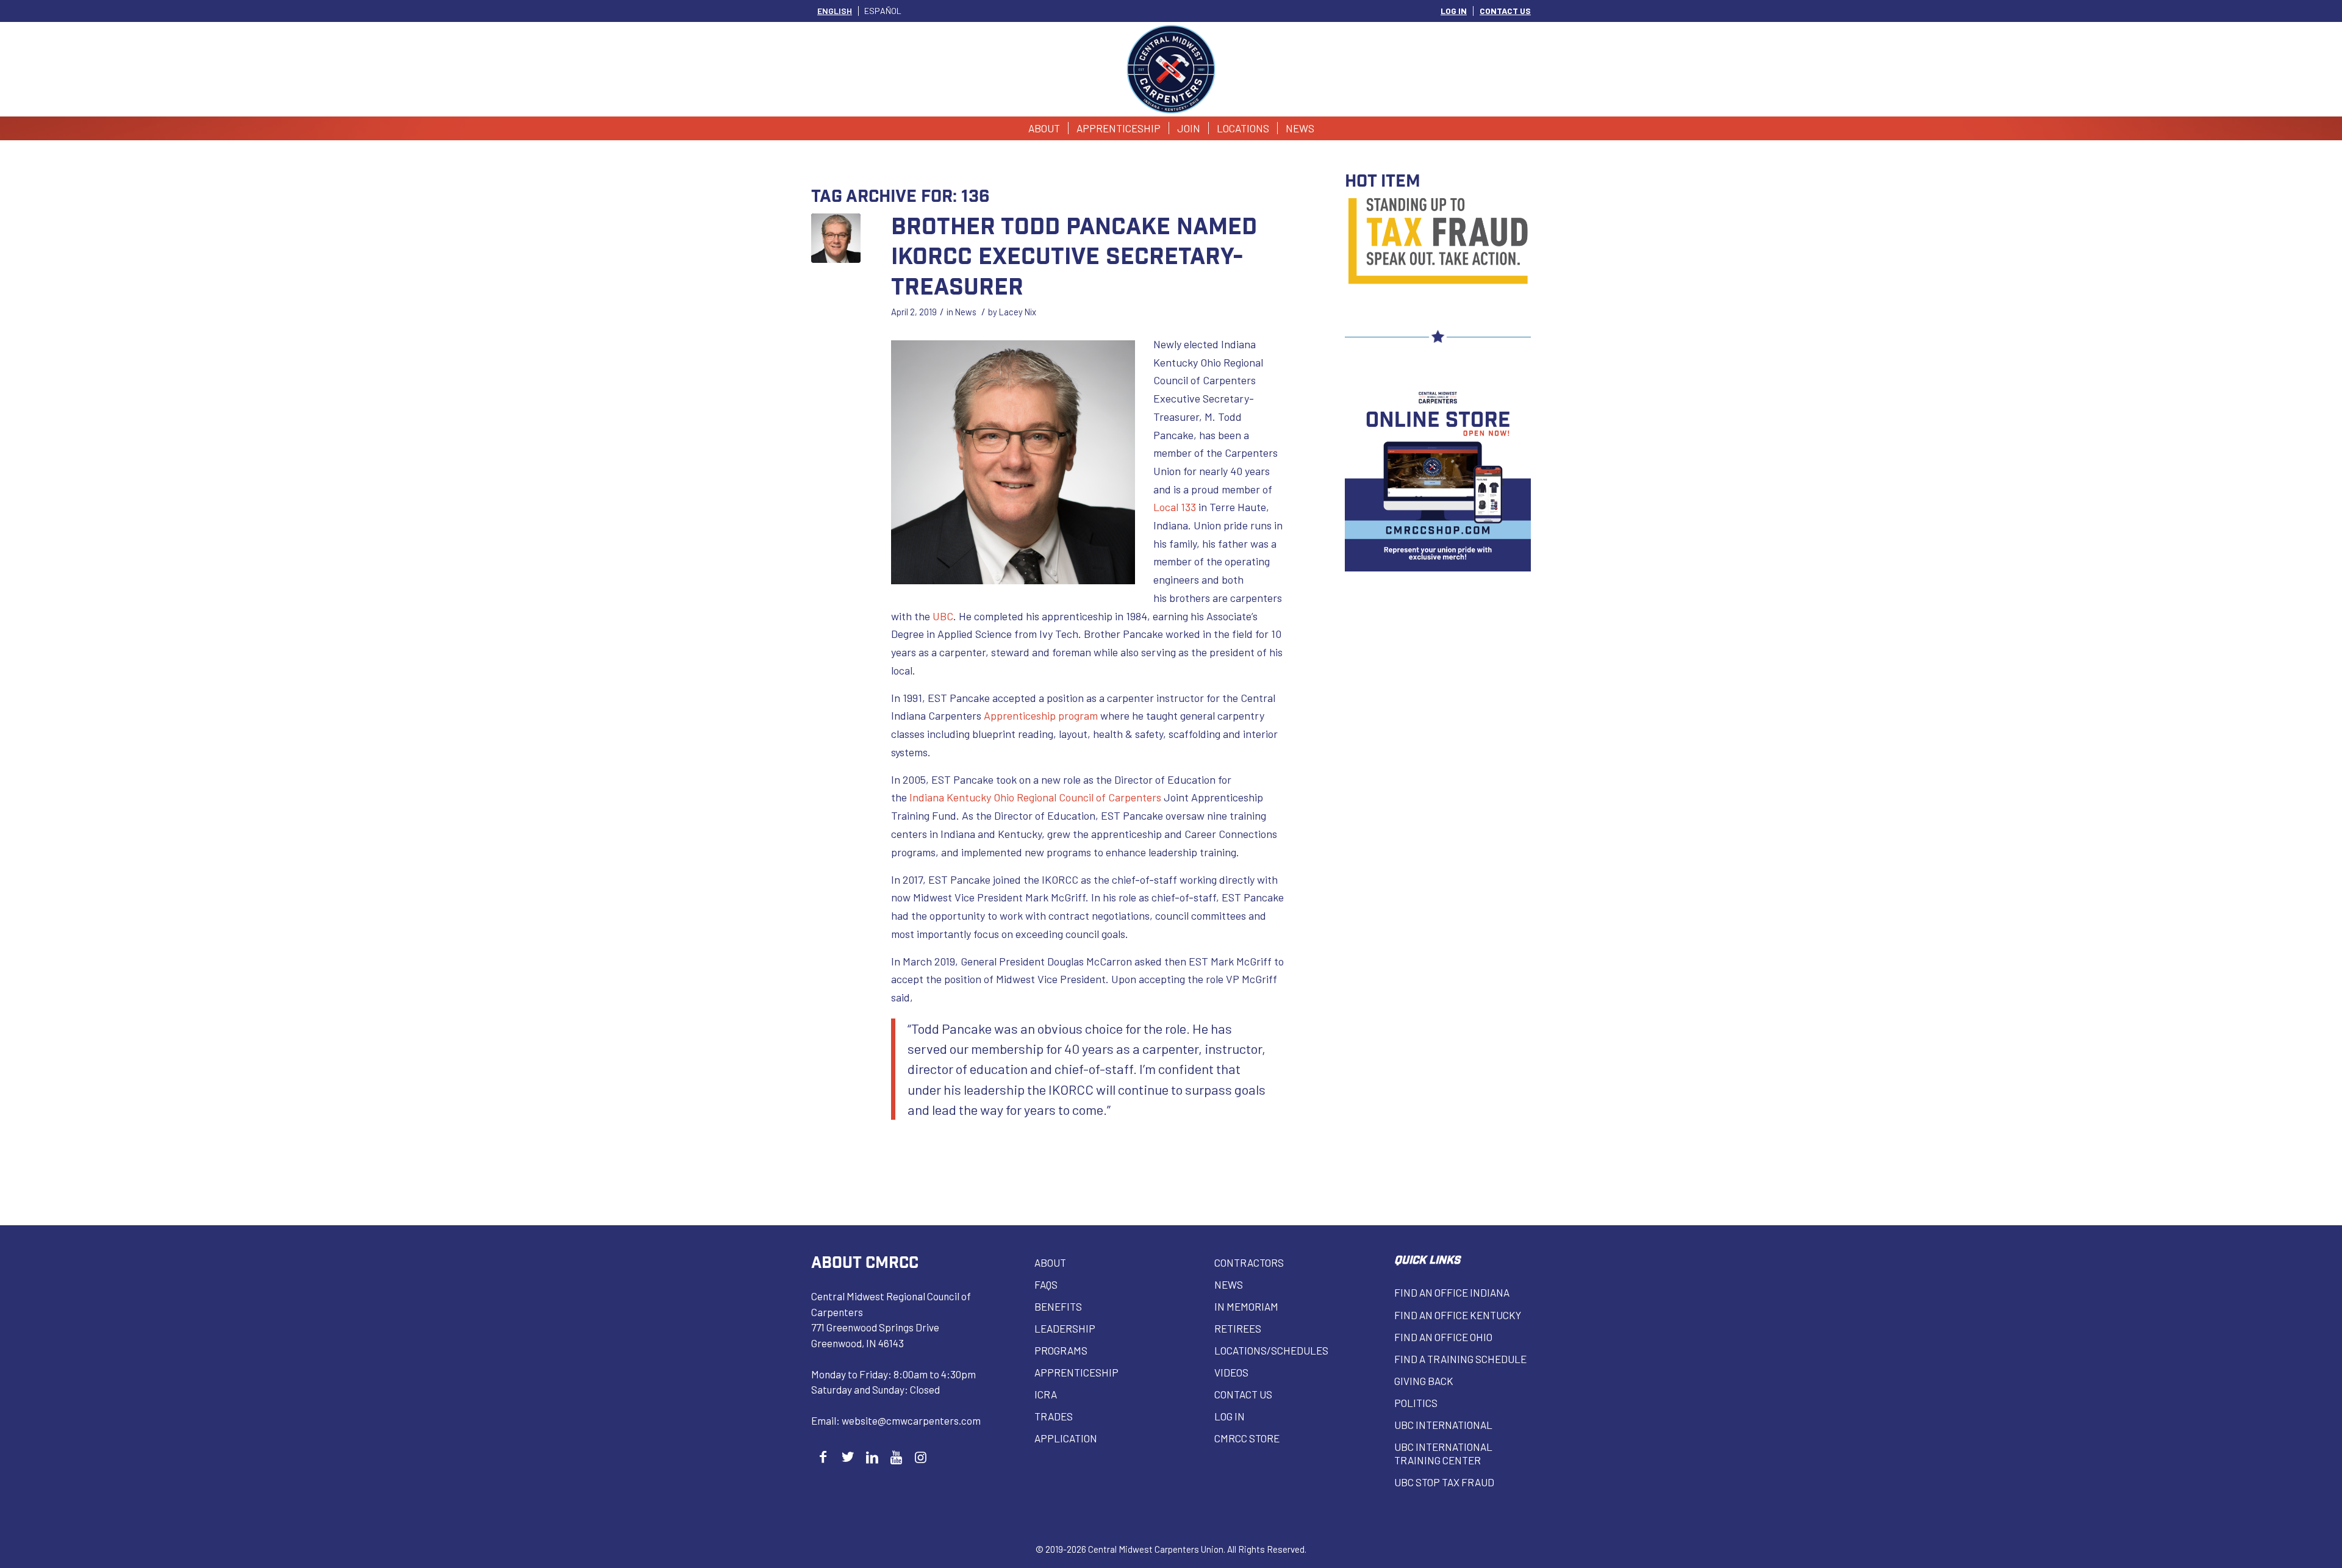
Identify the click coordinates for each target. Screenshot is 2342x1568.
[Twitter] (847, 1457)
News (966, 312)
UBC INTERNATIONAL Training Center (1443, 1453)
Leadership (1065, 1328)
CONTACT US (1505, 11)
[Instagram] (921, 1457)
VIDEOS (1231, 1372)
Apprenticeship (1076, 1372)
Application (1066, 1438)
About (1050, 1262)
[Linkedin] (872, 1457)
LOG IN (1454, 11)
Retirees (1238, 1328)
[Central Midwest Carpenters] (1171, 69)
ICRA (1046, 1394)
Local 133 (1175, 507)
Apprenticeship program (1041, 715)
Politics (1416, 1403)
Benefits (1058, 1306)
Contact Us (1243, 1394)
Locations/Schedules (1271, 1350)
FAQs (1046, 1284)
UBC (943, 616)
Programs (1061, 1350)
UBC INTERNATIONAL (1443, 1425)
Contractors (1249, 1262)
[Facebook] (823, 1457)
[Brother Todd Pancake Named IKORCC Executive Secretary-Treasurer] (836, 238)
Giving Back (1424, 1381)
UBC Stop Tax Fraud (1444, 1482)
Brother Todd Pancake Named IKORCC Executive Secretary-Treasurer (1074, 255)
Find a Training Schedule (1460, 1359)
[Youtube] (896, 1457)
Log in (1230, 1416)
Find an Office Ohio (1443, 1337)
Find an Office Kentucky (1458, 1315)
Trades (1054, 1416)
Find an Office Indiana (1452, 1292)
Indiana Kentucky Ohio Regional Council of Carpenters (1035, 797)
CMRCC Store (1247, 1438)
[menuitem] (1454, 11)
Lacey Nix (1018, 312)
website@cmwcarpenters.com (911, 1420)
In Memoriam (1246, 1306)
